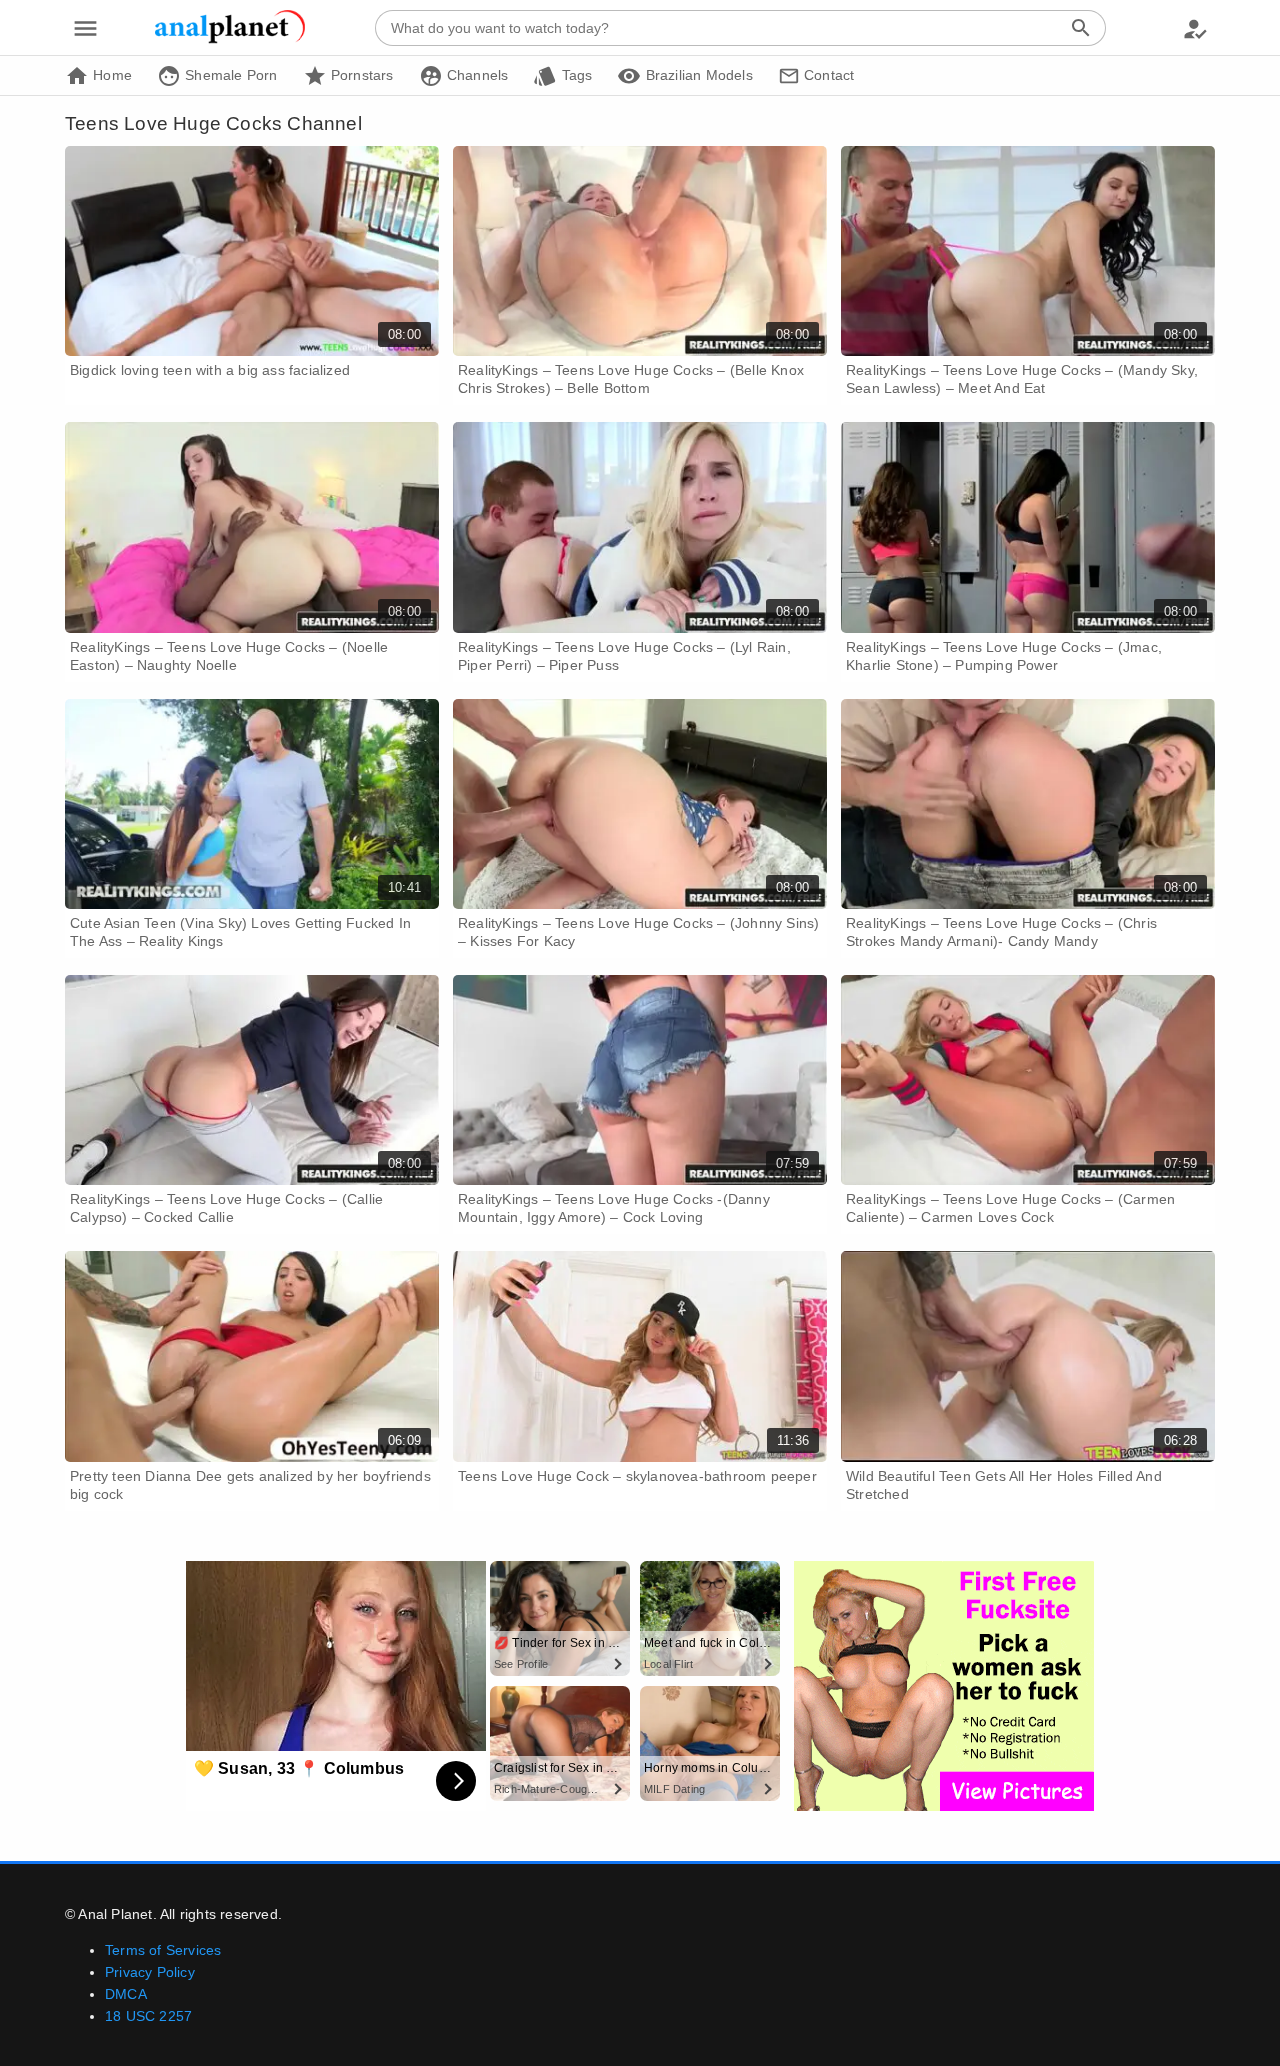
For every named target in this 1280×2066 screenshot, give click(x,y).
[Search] (1081, 28)
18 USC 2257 (148, 2016)
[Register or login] (1195, 28)
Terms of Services (163, 1950)
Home (110, 75)
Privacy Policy (150, 1972)
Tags (574, 75)
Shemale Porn (229, 75)
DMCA (126, 1994)
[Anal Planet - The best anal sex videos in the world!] (230, 40)
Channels (476, 75)
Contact (827, 75)
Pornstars (360, 75)
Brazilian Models (696, 75)
